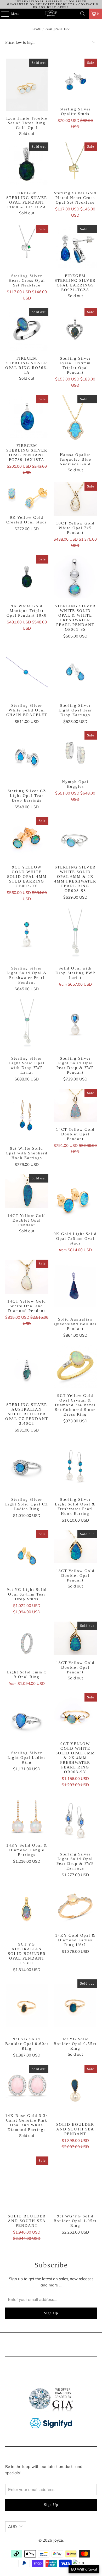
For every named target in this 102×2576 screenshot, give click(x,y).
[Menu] (2, 14)
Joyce (58, 2540)
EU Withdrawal (84, 2569)
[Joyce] (51, 14)
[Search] (83, 14)
